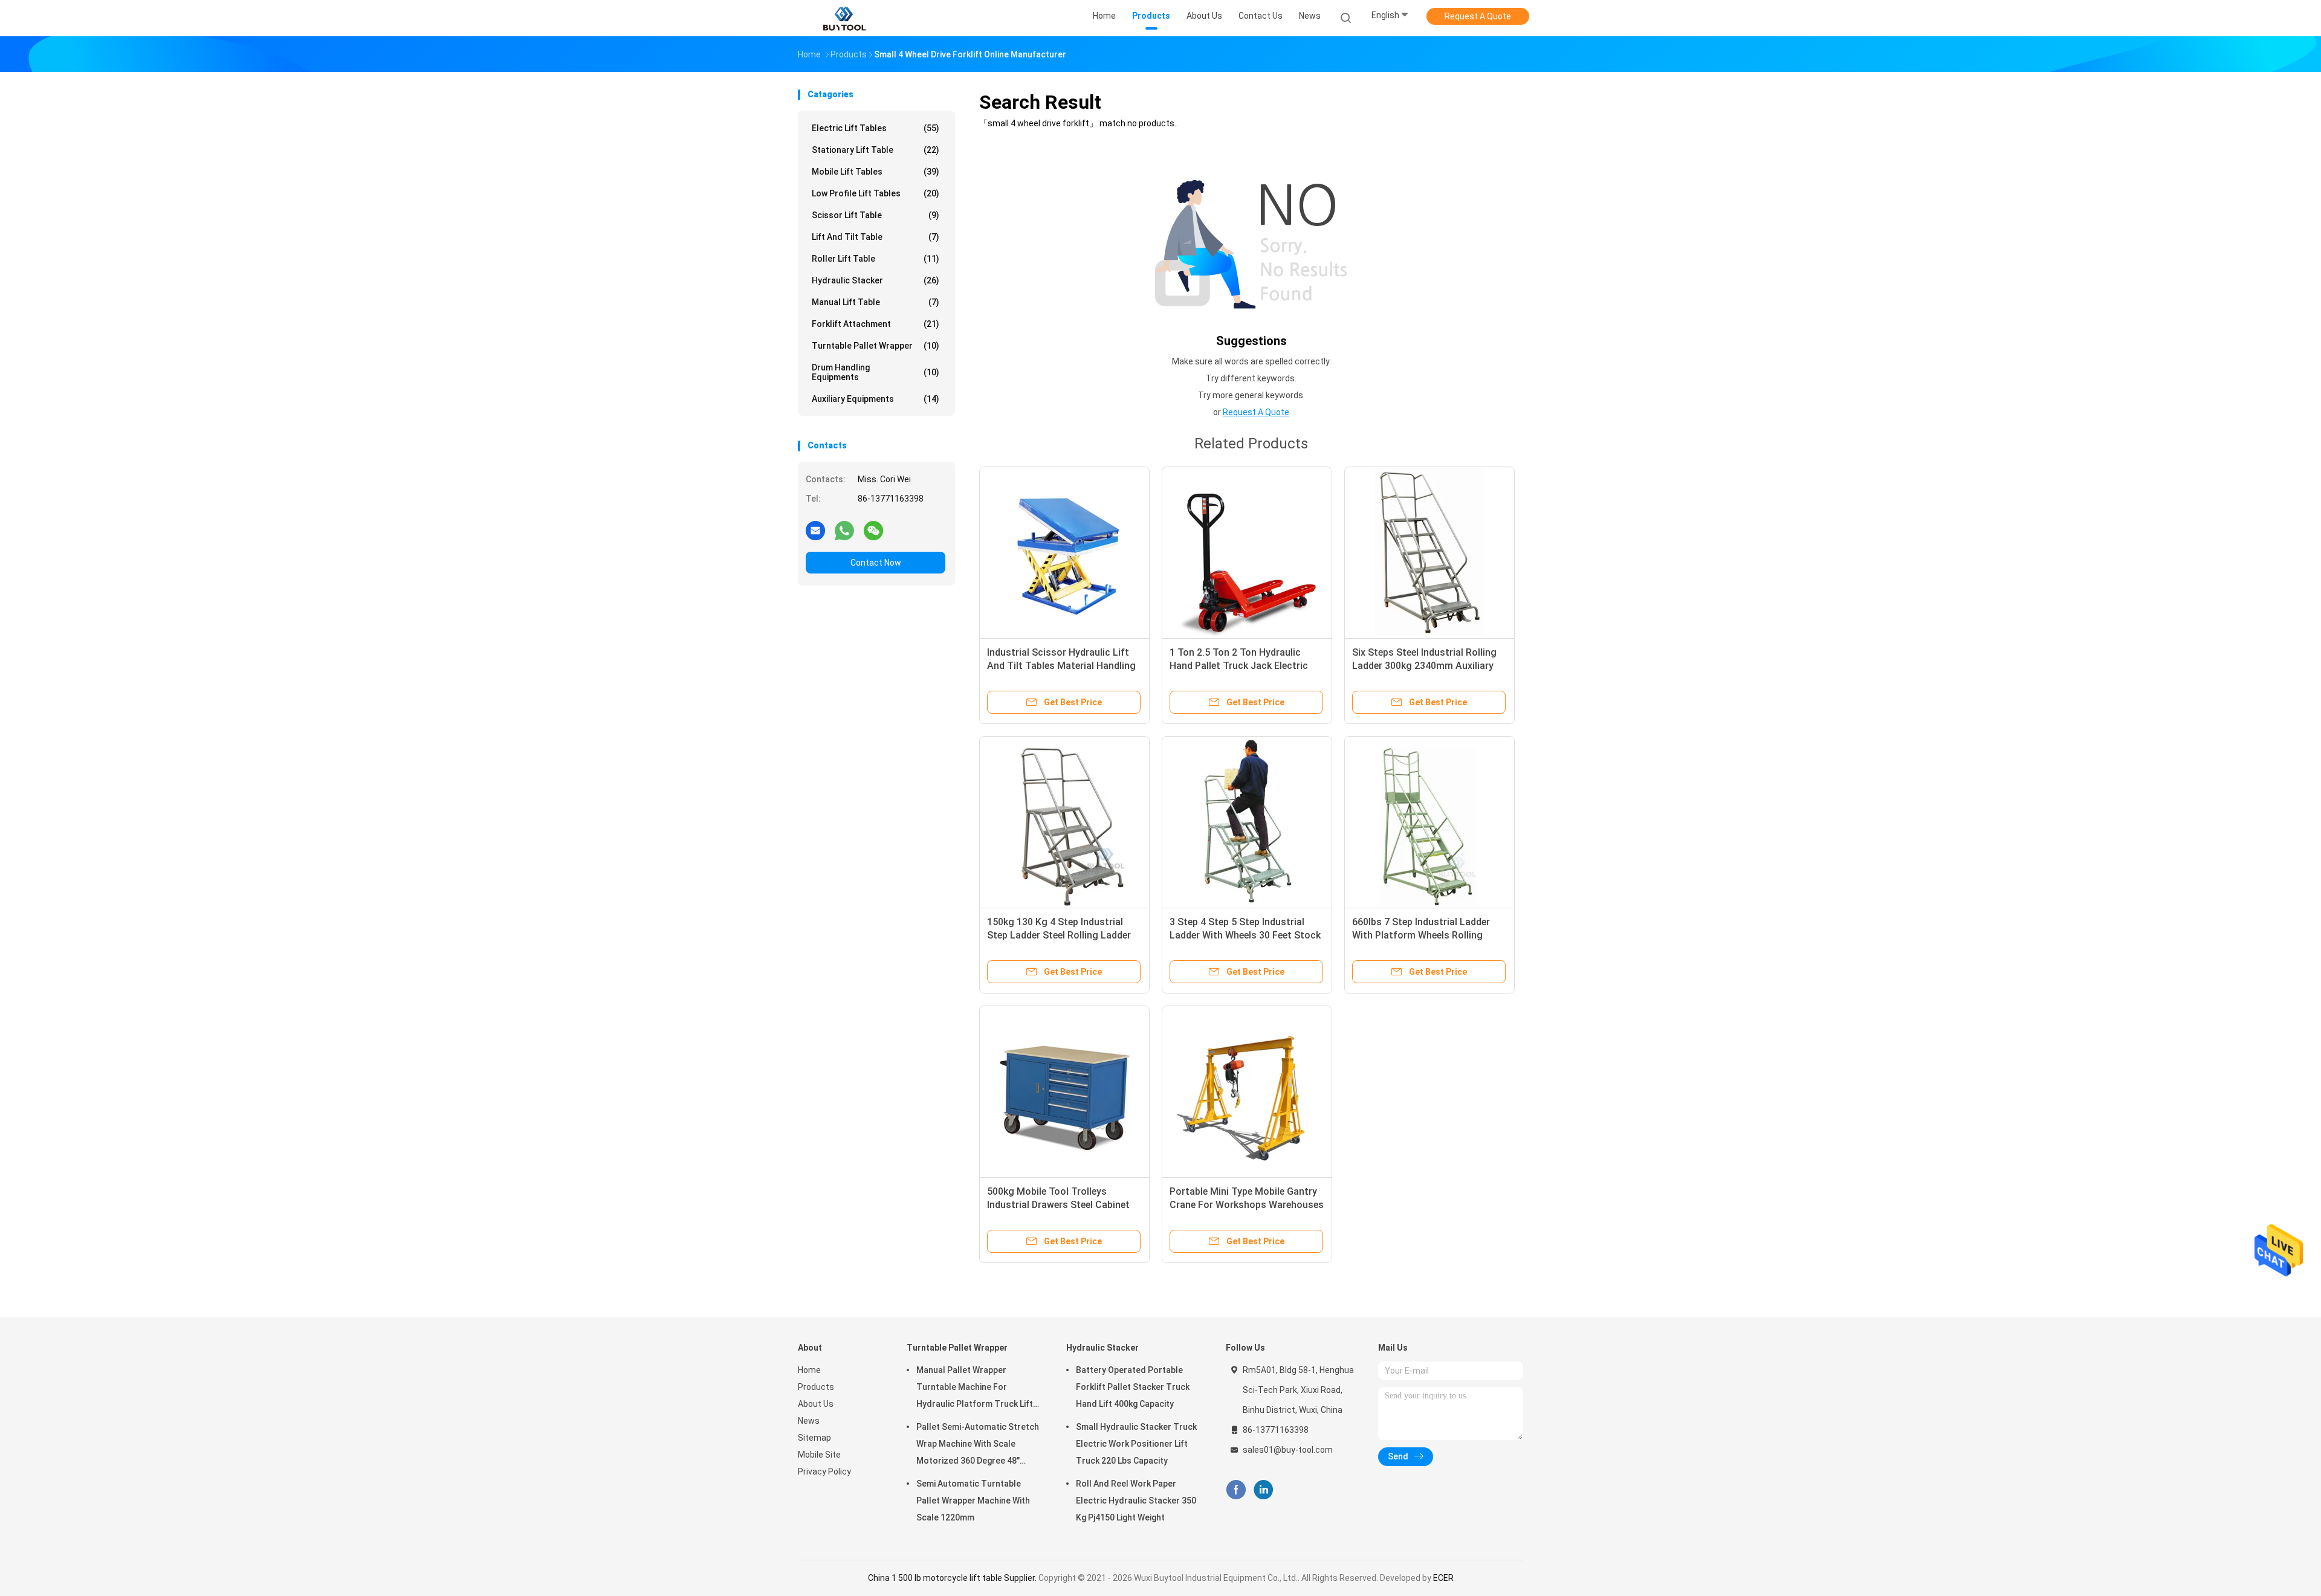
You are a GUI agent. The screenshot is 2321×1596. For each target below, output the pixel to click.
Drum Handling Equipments (876, 372)
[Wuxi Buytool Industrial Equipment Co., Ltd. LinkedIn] (1264, 1490)
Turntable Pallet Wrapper (876, 346)
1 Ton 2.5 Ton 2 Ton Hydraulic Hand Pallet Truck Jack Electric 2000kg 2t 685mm (1239, 666)
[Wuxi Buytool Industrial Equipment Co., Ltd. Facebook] (1236, 1490)
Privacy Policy (824, 1472)
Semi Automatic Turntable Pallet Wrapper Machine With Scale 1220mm (973, 1501)
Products (816, 1387)
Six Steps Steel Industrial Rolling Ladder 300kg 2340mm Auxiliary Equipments (1424, 666)
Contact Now (876, 563)
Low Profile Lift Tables (876, 193)
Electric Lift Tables (876, 128)
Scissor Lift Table (876, 215)
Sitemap (814, 1438)
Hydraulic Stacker (876, 280)
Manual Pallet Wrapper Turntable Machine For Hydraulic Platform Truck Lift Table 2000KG (975, 1389)
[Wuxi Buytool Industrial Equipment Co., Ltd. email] (815, 530)
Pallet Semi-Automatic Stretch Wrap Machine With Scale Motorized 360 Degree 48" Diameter (978, 1446)
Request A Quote (1478, 16)
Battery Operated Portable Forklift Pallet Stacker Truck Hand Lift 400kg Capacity (1133, 1387)
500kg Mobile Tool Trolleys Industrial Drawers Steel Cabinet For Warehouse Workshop (1058, 1205)
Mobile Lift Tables (876, 172)
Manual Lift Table (876, 302)
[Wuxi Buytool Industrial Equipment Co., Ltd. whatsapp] (844, 530)
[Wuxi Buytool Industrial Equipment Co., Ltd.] (845, 18)
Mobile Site (819, 1455)
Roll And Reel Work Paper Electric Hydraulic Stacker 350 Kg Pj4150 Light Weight (1136, 1501)
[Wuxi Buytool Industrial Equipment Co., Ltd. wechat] (873, 530)
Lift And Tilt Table (876, 237)
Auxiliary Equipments (876, 399)
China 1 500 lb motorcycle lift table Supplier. (953, 1578)
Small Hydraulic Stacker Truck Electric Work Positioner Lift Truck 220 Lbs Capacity (1136, 1444)
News (809, 1421)
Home (809, 1370)
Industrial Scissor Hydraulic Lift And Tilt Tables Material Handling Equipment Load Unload (1061, 666)
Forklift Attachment (876, 324)
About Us (816, 1404)
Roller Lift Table (876, 259)
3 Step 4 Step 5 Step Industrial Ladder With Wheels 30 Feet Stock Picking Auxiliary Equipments (1245, 935)
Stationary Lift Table (876, 150)
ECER (1443, 1578)
